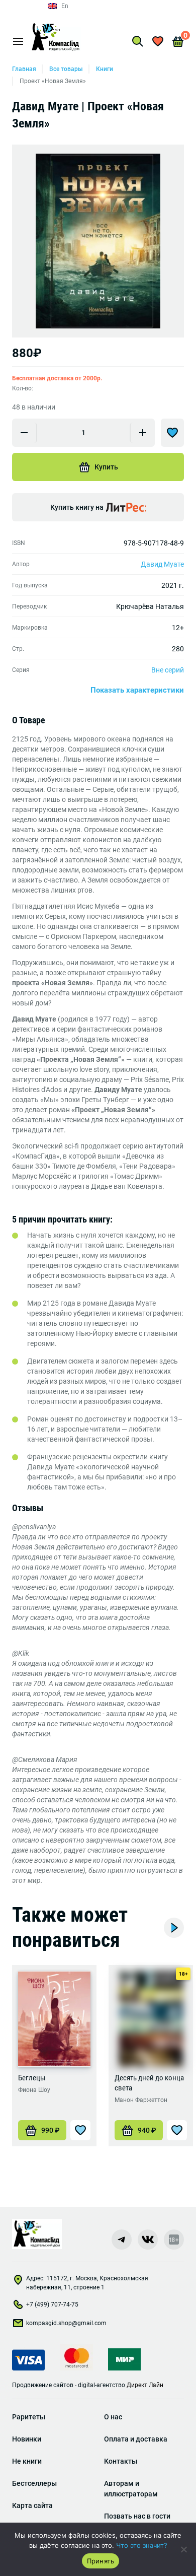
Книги (105, 69)
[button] (42, 2130)
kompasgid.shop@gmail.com (66, 2323)
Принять (101, 2561)
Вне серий (168, 670)
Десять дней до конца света (149, 2083)
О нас (113, 2417)
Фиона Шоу (34, 2090)
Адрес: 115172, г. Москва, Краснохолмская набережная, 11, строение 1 (87, 2283)
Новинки (27, 2439)
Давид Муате (162, 564)
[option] (98, 241)
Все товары (66, 69)
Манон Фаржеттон (141, 2100)
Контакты (121, 2461)
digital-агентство (102, 2385)
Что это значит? (142, 2545)
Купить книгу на (77, 507)
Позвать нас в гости (137, 2516)
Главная (24, 69)
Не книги (27, 2461)
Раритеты (29, 2417)
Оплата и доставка (136, 2439)
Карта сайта (32, 2505)
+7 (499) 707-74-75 (52, 2304)
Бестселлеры (34, 2483)
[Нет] (183, 2549)
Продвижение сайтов (43, 2385)
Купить (106, 467)
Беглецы (32, 2078)
